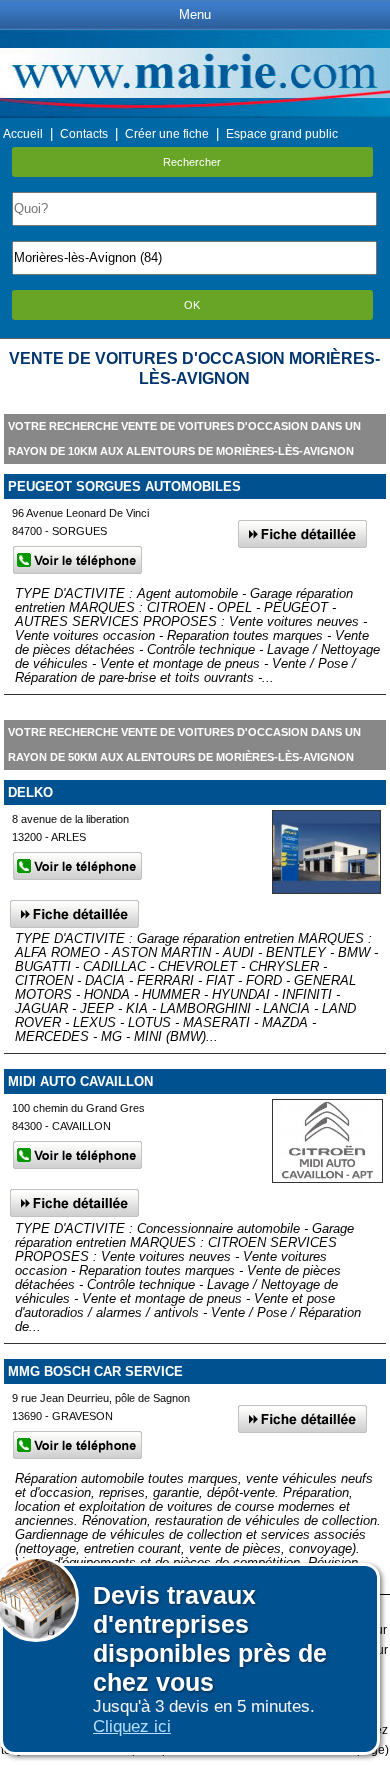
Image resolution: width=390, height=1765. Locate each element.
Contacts (84, 134)
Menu (195, 14)
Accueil (23, 134)
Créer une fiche (167, 134)
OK (192, 305)
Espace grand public (282, 134)
